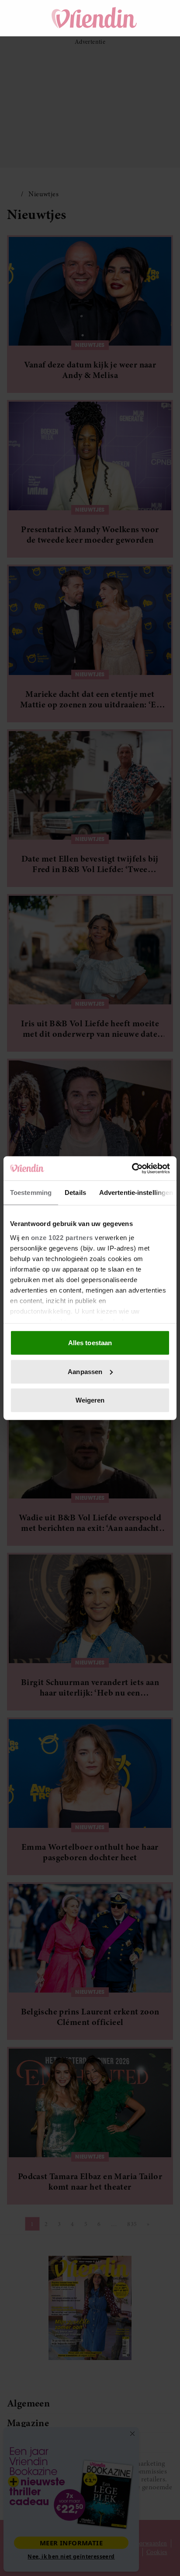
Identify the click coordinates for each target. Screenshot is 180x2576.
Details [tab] (75, 1193)
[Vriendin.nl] (95, 18)
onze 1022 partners (62, 1237)
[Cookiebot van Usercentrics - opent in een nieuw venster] (132, 1168)
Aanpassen (85, 1371)
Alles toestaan (90, 1343)
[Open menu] (22, 18)
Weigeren (90, 1400)
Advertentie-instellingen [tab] (136, 1193)
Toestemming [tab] (31, 1193)
